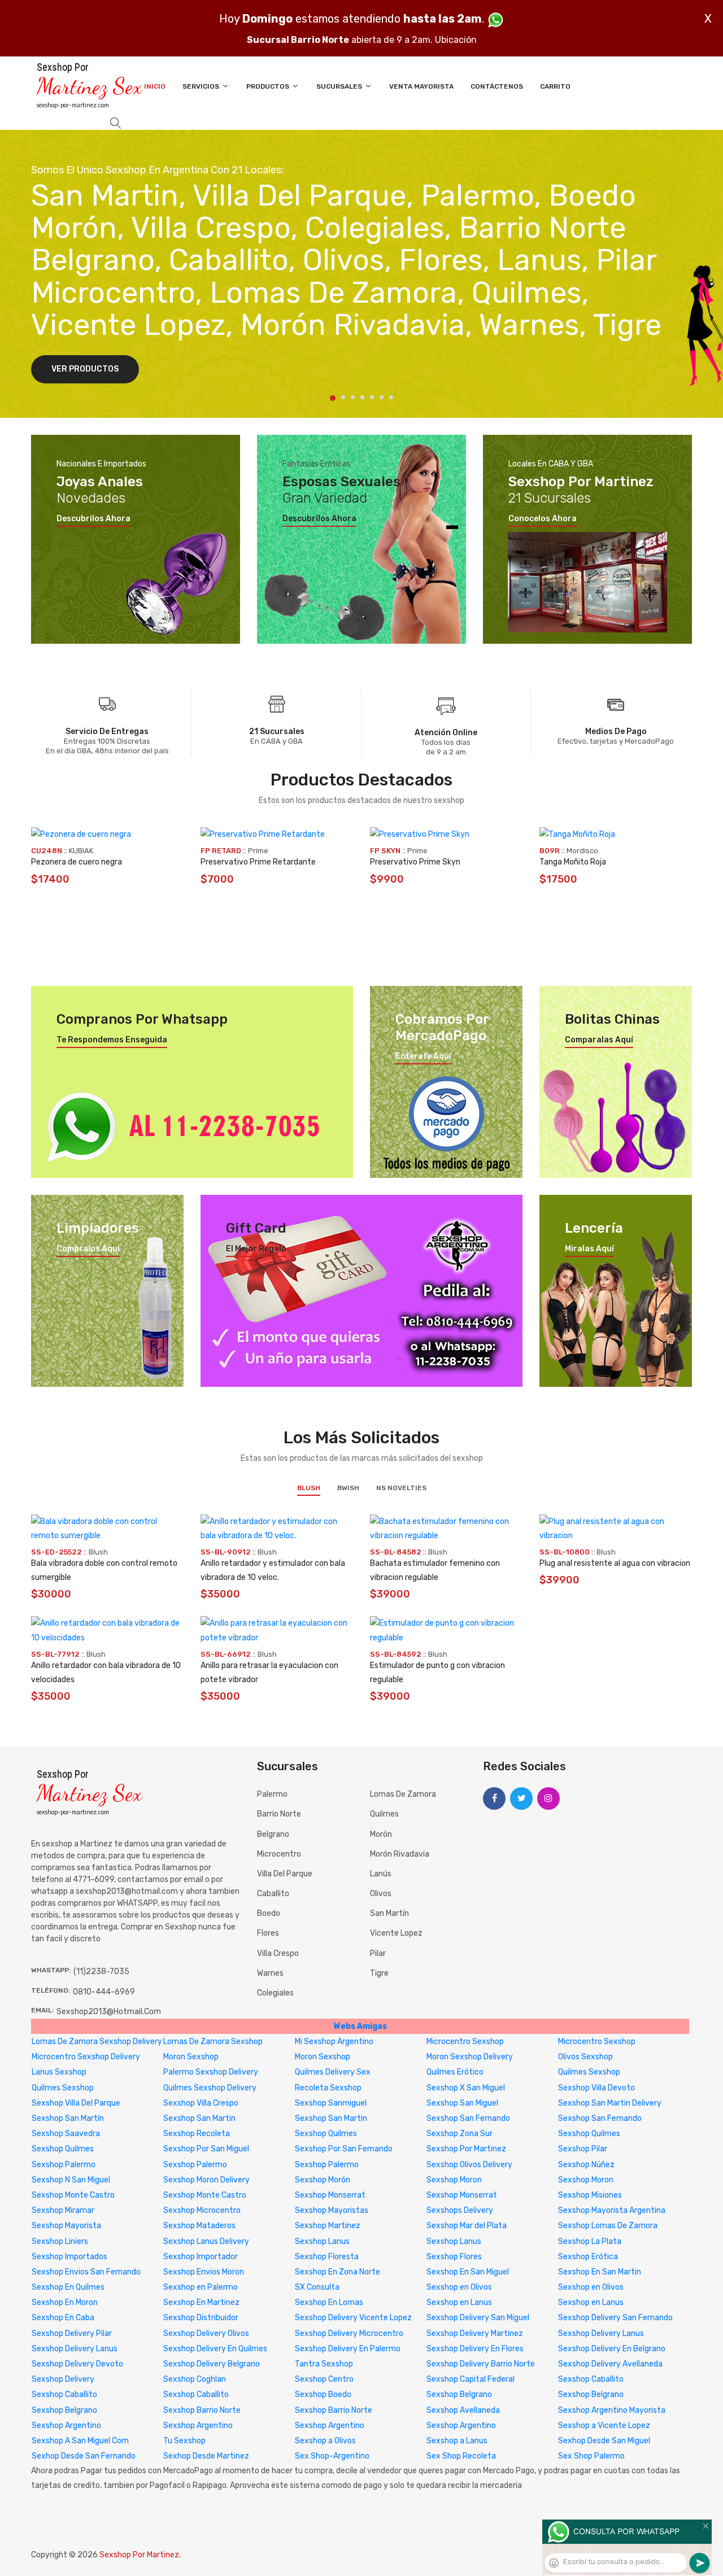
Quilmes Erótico (455, 2072)
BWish (348, 1488)
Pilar (378, 1953)
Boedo (269, 1913)
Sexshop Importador (201, 2257)
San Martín (389, 1913)
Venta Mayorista (421, 86)
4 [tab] (362, 397)
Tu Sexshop (184, 2441)
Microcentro (279, 1854)
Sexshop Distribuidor (201, 2318)
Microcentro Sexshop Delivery (86, 2057)
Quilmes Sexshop (589, 2072)
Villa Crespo (278, 1953)
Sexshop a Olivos (325, 2441)
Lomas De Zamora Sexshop (213, 2042)
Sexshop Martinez (328, 2226)
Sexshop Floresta (327, 2257)
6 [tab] (382, 397)
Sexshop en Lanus (459, 2302)
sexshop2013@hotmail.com (109, 2012)
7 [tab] (391, 397)
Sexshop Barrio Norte (202, 2410)
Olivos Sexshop (585, 2057)
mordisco (582, 851)
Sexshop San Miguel (462, 2103)
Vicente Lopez (396, 1933)
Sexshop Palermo (64, 2165)
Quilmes (384, 1814)
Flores (268, 1933)
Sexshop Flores (454, 2257)
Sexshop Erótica (588, 2257)
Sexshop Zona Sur (460, 2134)
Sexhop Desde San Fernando (84, 2456)
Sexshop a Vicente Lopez (604, 2426)
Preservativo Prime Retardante (258, 862)
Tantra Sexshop (324, 2364)
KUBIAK (81, 851)
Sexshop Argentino (66, 2426)
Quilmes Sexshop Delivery (210, 2088)
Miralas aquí (589, 1249)
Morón (381, 1834)
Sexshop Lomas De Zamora (608, 2226)
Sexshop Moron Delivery (206, 2180)
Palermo (272, 1794)
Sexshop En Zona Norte (337, 2272)
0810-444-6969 (104, 1992)
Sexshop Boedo (323, 2394)
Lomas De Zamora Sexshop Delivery (97, 2042)
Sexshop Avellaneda (463, 2410)
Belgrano (273, 1834)
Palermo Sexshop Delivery (211, 2072)
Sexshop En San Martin (600, 2272)
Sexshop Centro (324, 2379)
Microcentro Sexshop (465, 2042)
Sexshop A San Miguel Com (80, 2441)
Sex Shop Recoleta (461, 2456)
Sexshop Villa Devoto (596, 2088)
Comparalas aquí (599, 1040)
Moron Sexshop (191, 2057)
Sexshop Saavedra (66, 2134)
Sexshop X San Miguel (466, 2088)
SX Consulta (317, 2287)
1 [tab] (333, 398)
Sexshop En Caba (63, 2318)
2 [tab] (343, 397)
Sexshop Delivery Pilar (72, 2333)
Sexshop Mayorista (66, 2226)
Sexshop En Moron (65, 2302)
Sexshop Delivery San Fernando (615, 2318)
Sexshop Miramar (63, 2210)
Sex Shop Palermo (591, 2456)
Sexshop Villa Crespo (201, 2103)
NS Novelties (401, 1488)
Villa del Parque (285, 1874)
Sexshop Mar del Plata (467, 2226)
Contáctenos (497, 86)
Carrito (555, 86)
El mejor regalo (256, 1249)
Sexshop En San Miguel (468, 2272)
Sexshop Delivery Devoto (77, 2364)
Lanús (381, 1874)
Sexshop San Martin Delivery (610, 2103)
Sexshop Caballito (591, 2379)
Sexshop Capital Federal (471, 2379)
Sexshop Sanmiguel (331, 2103)
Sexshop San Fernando (468, 2118)
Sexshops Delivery (460, 2210)
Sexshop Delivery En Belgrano (612, 2349)
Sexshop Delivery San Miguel (478, 2318)
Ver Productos (85, 369)
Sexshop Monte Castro (73, 2195)
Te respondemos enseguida (112, 1040)
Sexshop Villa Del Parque (76, 2103)
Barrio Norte (279, 1814)
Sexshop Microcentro (202, 2210)
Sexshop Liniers (60, 2241)
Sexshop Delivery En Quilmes (215, 2349)
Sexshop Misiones (590, 2195)
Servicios (202, 86)
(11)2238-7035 (101, 1972)
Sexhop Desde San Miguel (604, 2441)
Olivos (381, 1894)
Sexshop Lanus (322, 2241)
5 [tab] (372, 397)
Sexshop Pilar (583, 2149)
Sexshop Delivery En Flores (475, 2349)
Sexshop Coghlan (195, 2379)
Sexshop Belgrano (459, 2394)
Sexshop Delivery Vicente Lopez (353, 2318)
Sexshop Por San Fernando (344, 2149)
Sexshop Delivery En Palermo (348, 2349)
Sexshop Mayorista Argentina (612, 2210)
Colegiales (275, 1993)
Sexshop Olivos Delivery (469, 2165)
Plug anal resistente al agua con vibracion (615, 1563)
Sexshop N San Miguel (71, 2180)
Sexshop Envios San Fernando (86, 2272)
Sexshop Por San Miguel (206, 2149)
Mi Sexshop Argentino (334, 2042)
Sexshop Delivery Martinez (475, 2333)
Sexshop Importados (69, 2257)
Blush (309, 1488)
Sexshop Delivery (63, 2379)
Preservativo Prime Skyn (415, 862)
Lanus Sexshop (59, 2072)
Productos (269, 86)
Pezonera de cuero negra (77, 862)
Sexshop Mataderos (199, 2226)
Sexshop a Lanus (457, 2441)
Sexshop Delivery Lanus (601, 2333)
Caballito (273, 1894)
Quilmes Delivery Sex (333, 2072)
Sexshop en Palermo (201, 2287)
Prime (258, 851)
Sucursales (340, 86)
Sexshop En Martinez (201, 2302)
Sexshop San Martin (199, 2118)
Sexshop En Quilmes (68, 2287)
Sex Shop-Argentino (332, 2456)
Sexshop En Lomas (329, 2302)
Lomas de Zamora (403, 1794)
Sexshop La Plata (590, 2241)
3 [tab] (353, 397)
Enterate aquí (423, 1056)
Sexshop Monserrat (330, 2195)
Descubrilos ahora (93, 519)
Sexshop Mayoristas (332, 2210)
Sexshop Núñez (586, 2165)
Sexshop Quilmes (326, 2134)
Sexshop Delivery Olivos (206, 2333)
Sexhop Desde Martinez (206, 2456)
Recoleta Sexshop (328, 2088)
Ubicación (456, 40)
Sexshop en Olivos (459, 2287)
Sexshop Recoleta (197, 2134)
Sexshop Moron (454, 2180)
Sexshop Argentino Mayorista (612, 2410)
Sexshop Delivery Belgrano (212, 2364)
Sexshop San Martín (68, 2118)
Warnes (270, 1973)
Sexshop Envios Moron (204, 2272)
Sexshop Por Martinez (466, 2149)
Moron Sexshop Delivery (470, 2057)
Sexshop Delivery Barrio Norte (481, 2364)
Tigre (379, 1973)
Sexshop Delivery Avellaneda (610, 2364)
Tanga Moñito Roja (573, 862)
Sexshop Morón (323, 2180)
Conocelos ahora (543, 519)
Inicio (155, 86)
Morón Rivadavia (400, 1854)
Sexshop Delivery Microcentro (349, 2333)
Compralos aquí (88, 1249)
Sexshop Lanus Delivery (206, 2241)
